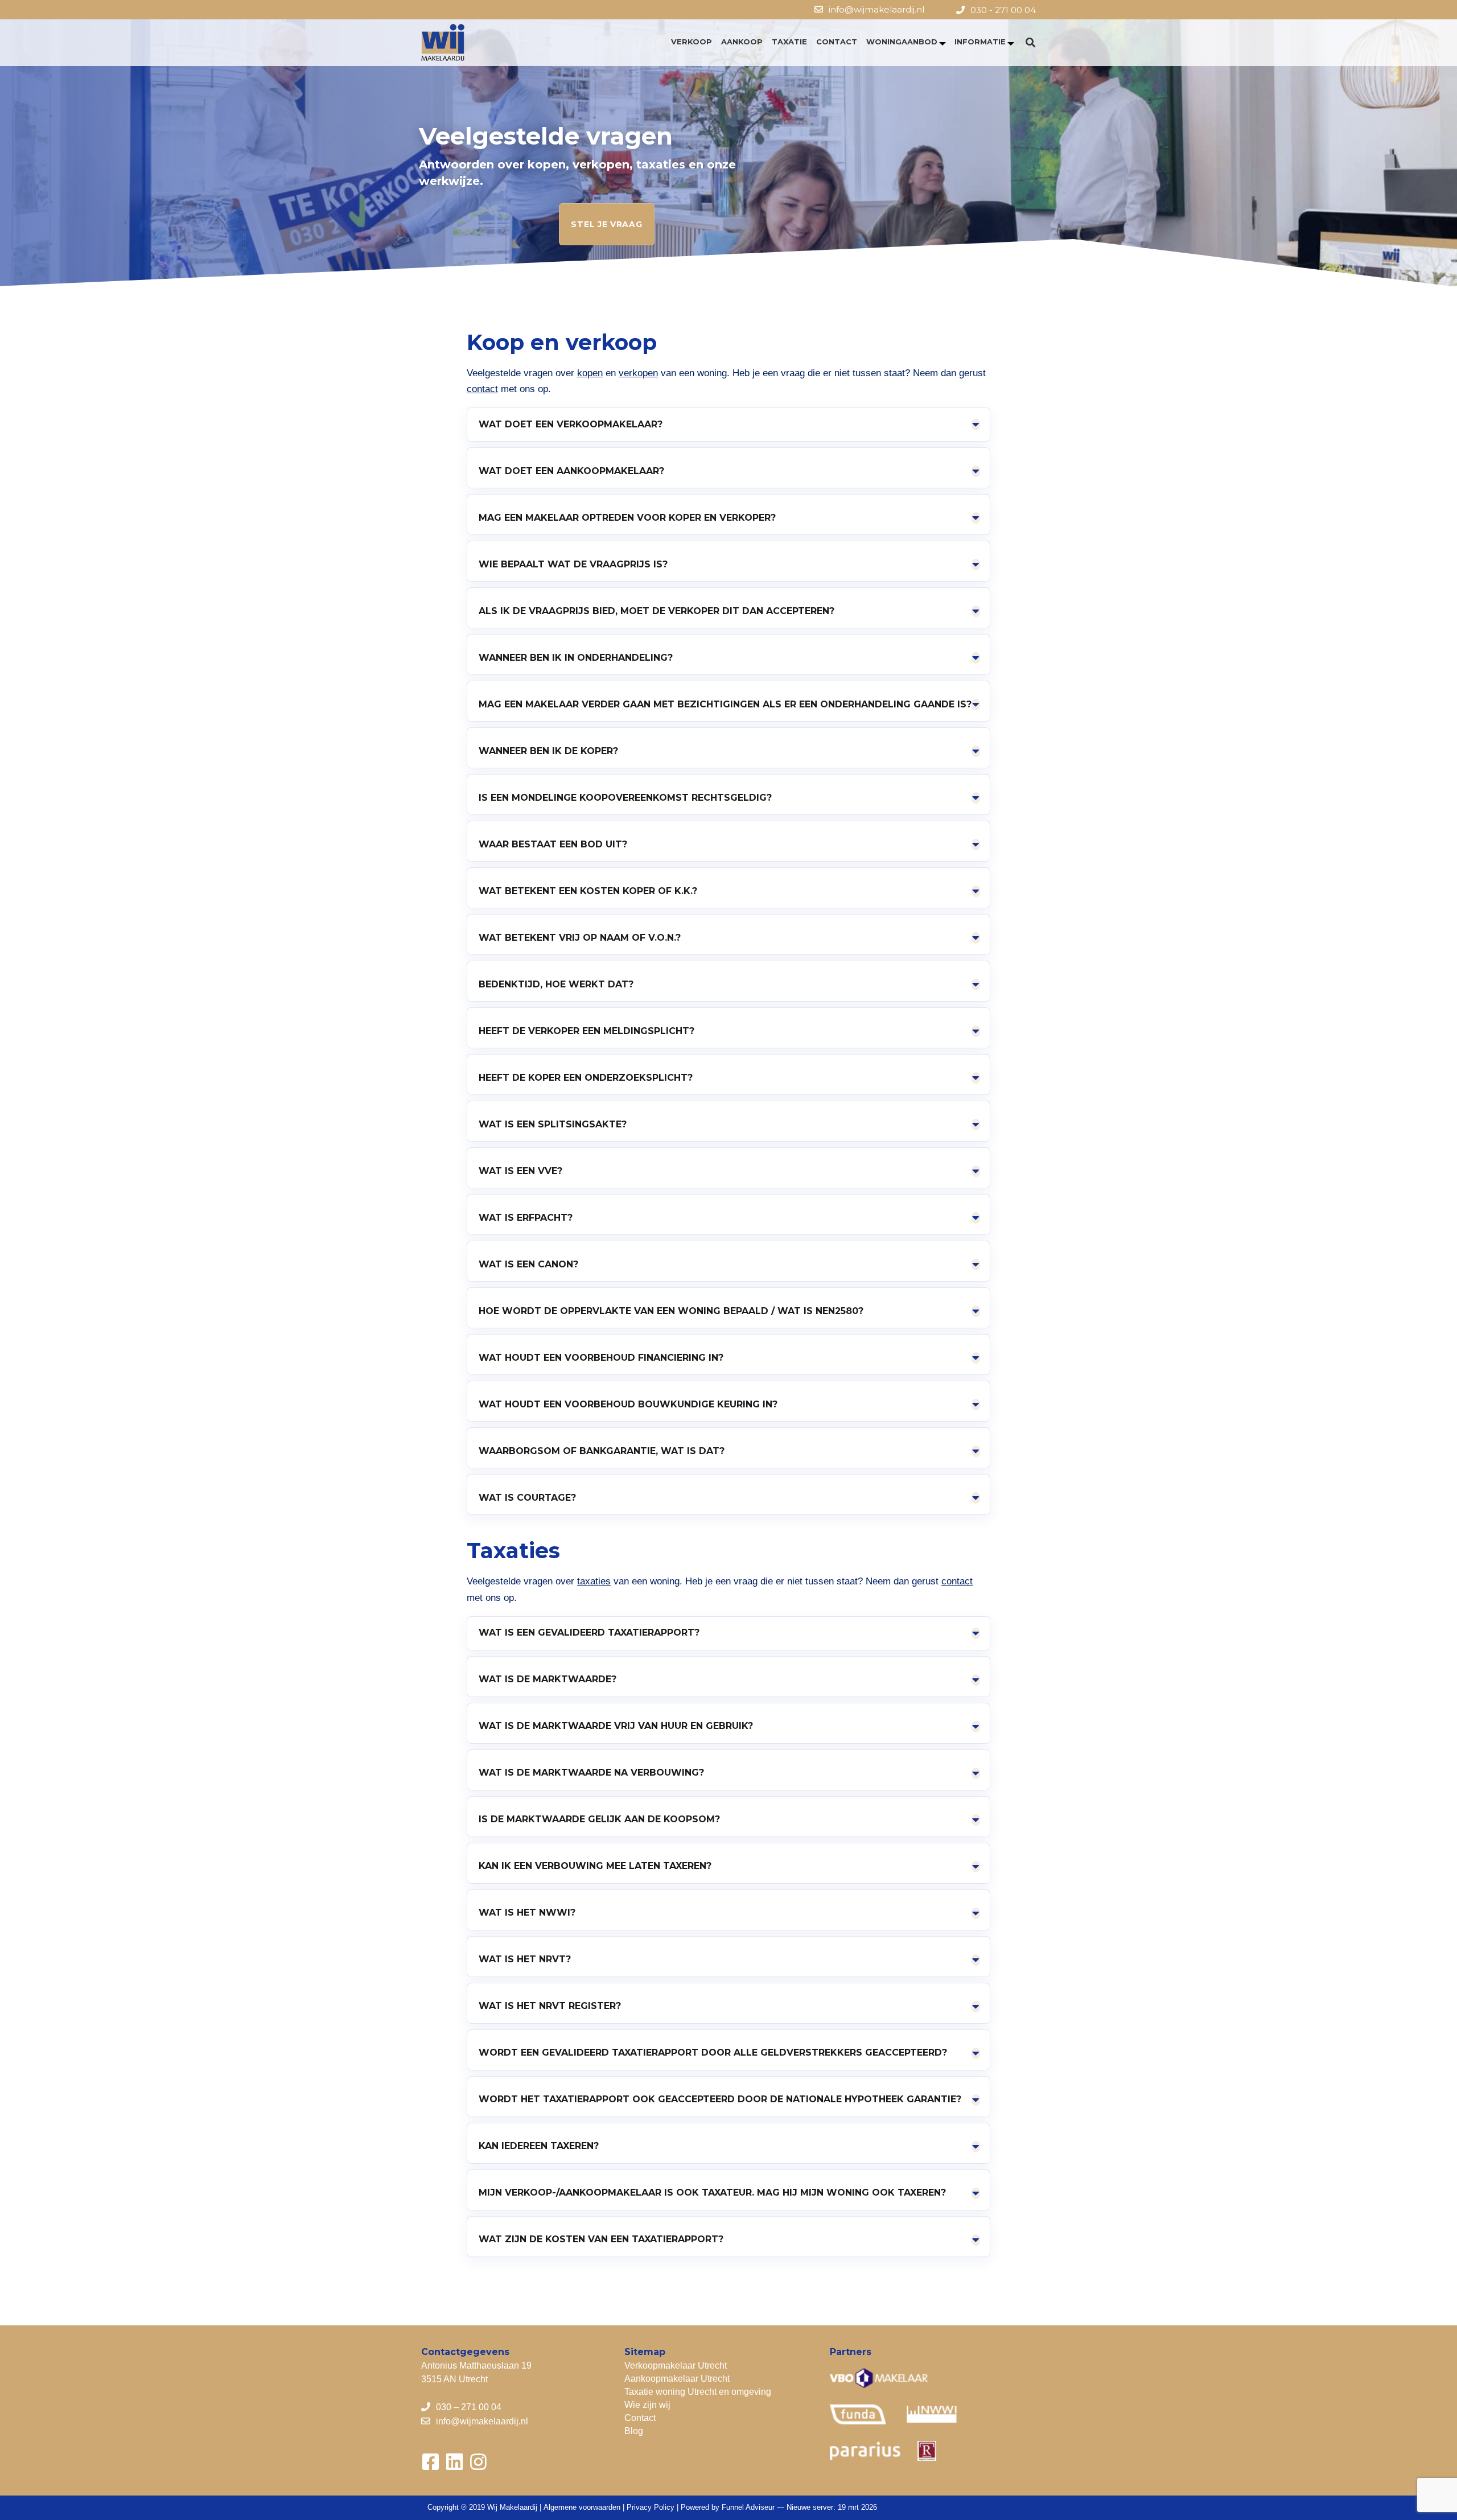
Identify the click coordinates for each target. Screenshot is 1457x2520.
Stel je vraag (606, 224)
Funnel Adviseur (748, 2507)
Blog (634, 2431)
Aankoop (742, 42)
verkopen (638, 373)
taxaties (594, 1581)
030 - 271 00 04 (1003, 10)
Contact (837, 42)
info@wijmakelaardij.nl (876, 9)
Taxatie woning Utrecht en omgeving (698, 2392)
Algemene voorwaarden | (585, 2507)
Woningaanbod (902, 42)
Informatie (980, 42)
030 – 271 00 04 (469, 2407)
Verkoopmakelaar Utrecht (676, 2365)
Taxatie (789, 42)
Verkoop (692, 42)
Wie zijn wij (647, 2405)
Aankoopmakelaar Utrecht (677, 2379)
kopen (590, 373)
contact (482, 389)
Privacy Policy (651, 2507)
